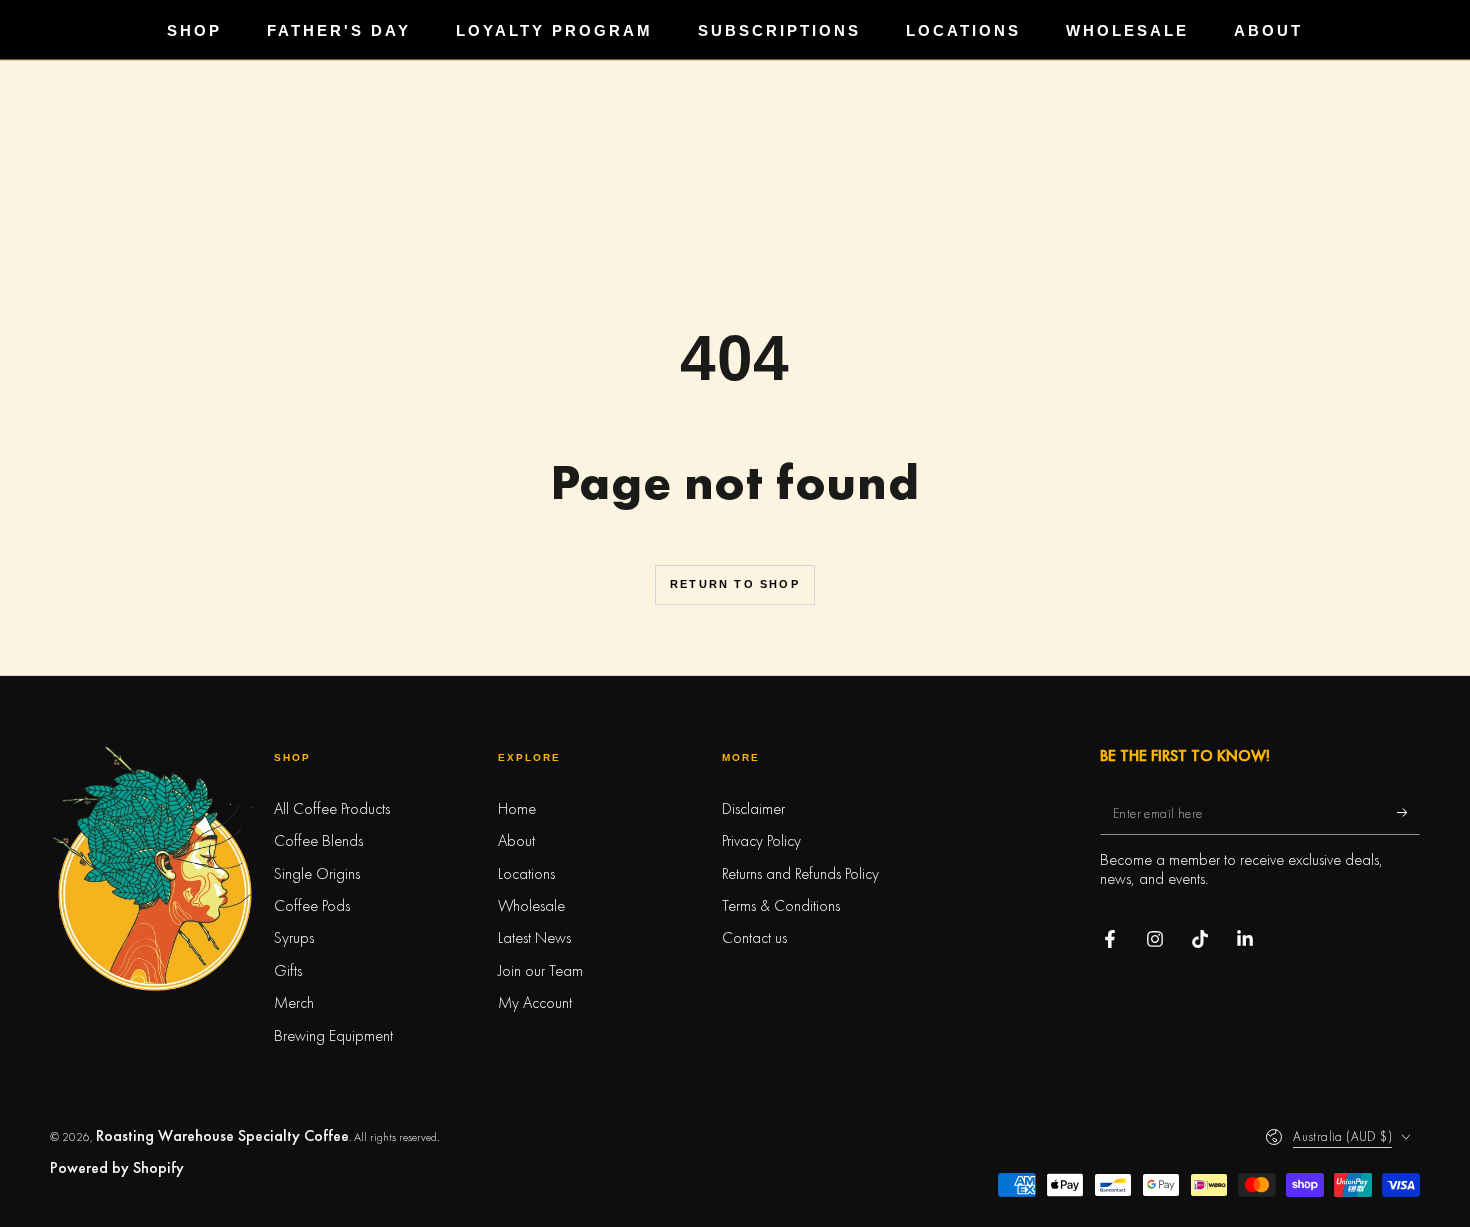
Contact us (754, 937)
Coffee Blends (318, 840)
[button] (735, 1207)
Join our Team (540, 970)
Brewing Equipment (333, 1035)
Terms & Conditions (781, 905)
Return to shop (735, 584)
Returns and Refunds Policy (800, 873)
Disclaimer (753, 808)
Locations (526, 873)
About (516, 840)
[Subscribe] (1408, 812)
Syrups (294, 937)
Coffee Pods (312, 905)
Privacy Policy (761, 840)
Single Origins (317, 873)
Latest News (534, 937)
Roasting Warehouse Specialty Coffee (222, 1135)
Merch (294, 1002)
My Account (535, 1002)
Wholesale (531, 905)
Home (517, 808)
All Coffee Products (332, 808)
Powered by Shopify (117, 1167)
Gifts (288, 970)
